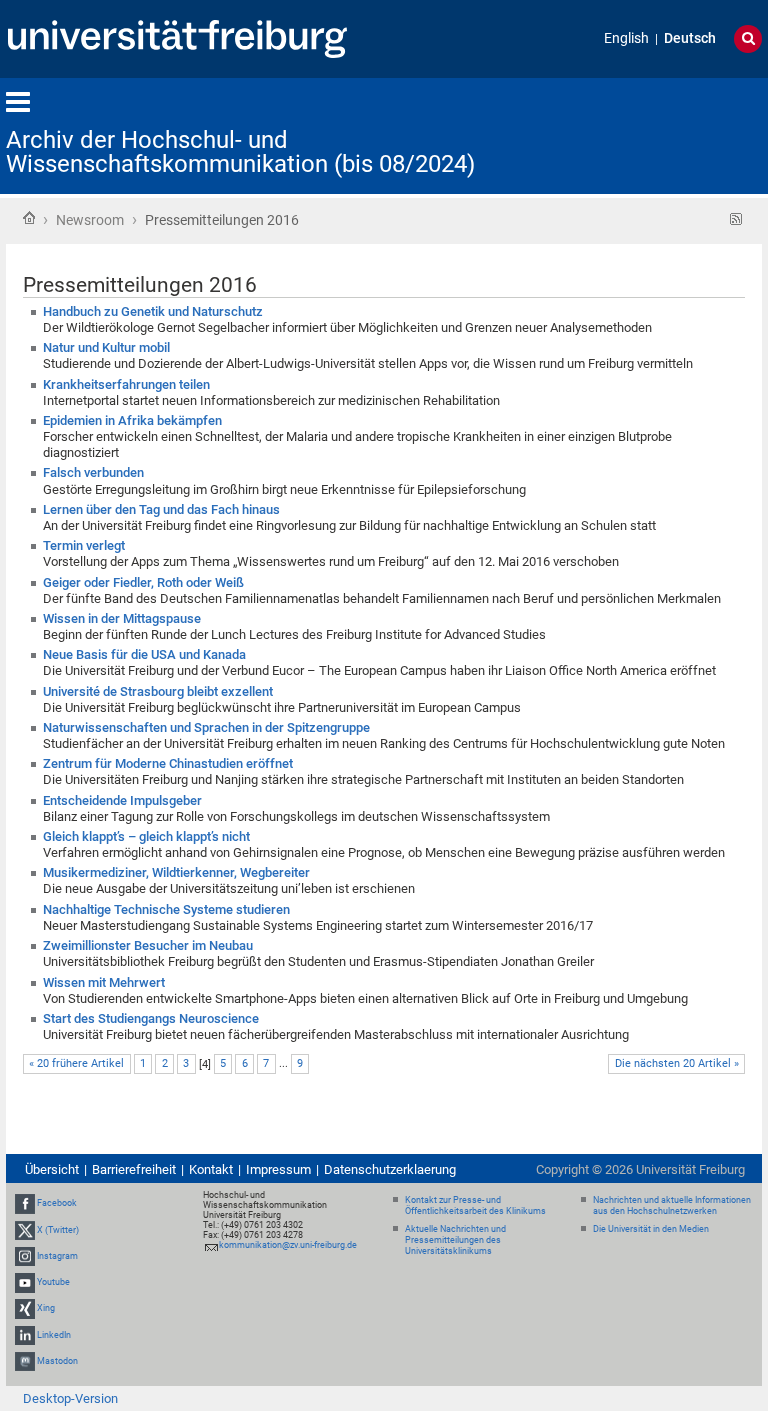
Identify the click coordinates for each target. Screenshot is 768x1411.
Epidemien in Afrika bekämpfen (132, 420)
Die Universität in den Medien (651, 1229)
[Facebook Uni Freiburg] (25, 1204)
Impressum (278, 1169)
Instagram (57, 1256)
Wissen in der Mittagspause (122, 618)
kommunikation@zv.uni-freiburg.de (288, 1245)
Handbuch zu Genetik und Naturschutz (153, 311)
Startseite (29, 218)
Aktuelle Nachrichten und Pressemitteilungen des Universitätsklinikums (455, 1240)
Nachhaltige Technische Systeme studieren (166, 909)
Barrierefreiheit (134, 1169)
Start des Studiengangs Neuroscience (151, 1018)
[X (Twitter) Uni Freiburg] (25, 1230)
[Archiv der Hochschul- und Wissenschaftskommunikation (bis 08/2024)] (664, 134)
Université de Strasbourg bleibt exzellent (158, 691)
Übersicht (52, 1169)
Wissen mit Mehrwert (104, 982)
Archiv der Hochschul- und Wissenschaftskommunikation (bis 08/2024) (240, 152)
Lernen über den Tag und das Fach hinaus (161, 509)
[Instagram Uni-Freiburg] (25, 1256)
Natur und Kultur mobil (106, 347)
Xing (46, 1308)
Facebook (57, 1204)
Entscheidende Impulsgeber (122, 800)
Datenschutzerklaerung (390, 1169)
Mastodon (57, 1361)
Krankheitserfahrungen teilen (126, 384)
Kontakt (211, 1169)
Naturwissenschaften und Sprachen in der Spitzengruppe (206, 727)
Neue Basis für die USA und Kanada (144, 654)
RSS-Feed (736, 219)
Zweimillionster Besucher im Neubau (148, 945)
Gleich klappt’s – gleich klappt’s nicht (146, 836)
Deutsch (690, 38)
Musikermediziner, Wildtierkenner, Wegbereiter (176, 872)
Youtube (53, 1282)
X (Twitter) (58, 1230)
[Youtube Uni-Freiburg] (25, 1282)
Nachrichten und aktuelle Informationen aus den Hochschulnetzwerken (672, 1205)
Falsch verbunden (93, 472)
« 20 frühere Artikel (76, 1063)
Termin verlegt (84, 545)
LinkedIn (54, 1335)
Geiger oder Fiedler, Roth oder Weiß (143, 582)
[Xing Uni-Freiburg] (25, 1308)
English (626, 38)
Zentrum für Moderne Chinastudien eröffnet (168, 763)
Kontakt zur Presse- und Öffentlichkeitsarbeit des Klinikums (475, 1205)
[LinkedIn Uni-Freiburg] (25, 1335)
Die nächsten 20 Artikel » (677, 1063)
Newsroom (90, 220)
